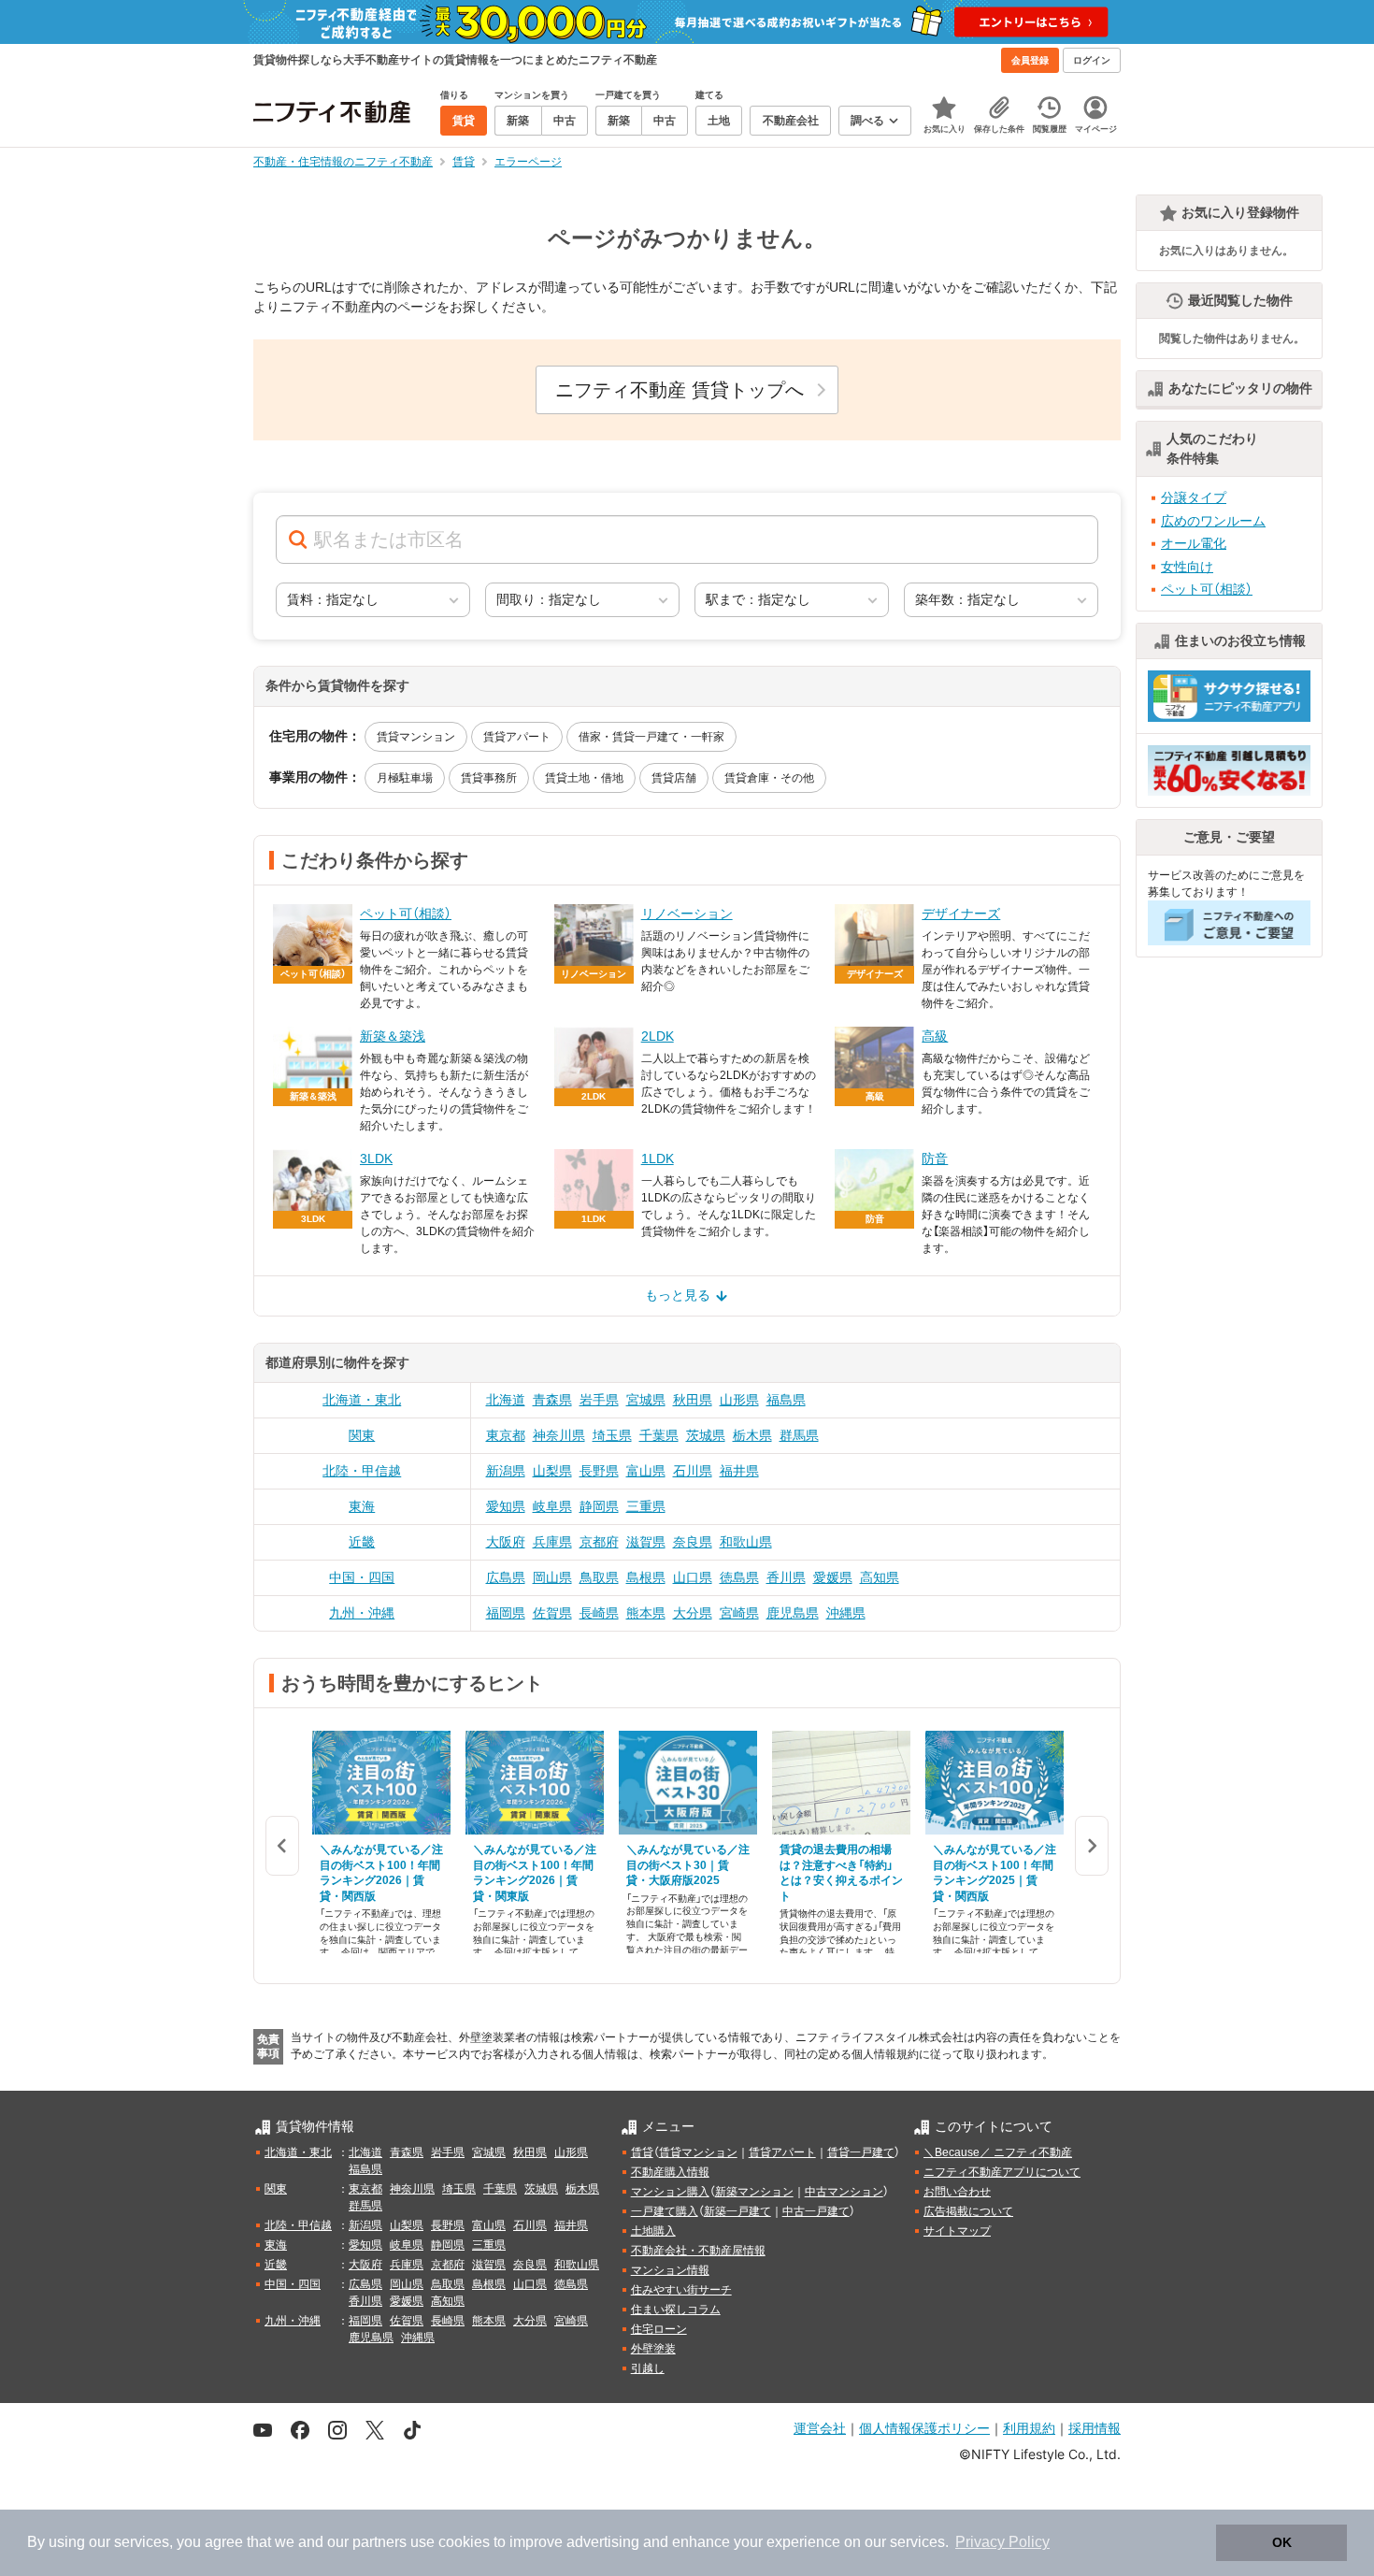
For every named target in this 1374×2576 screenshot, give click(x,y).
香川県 (786, 1577)
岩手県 (599, 1400)
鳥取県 (599, 1577)
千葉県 (659, 1435)
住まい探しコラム (676, 2310)
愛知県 (506, 1506)
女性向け (1187, 567)
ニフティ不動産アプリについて (1002, 2172)
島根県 (646, 1577)
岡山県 (552, 1577)
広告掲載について (968, 2211)
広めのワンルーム (1213, 521)
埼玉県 (612, 1435)
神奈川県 (559, 1435)
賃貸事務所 (489, 778)
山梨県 (552, 1471)
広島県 (506, 1577)
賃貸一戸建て (861, 2152)
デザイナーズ (961, 914)
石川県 (693, 1471)
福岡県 (506, 1613)
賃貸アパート (517, 737)
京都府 (599, 1542)
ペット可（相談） (406, 914)
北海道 (506, 1400)
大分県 (693, 1613)
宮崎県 (739, 1613)
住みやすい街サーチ (681, 2290)
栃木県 (752, 1435)
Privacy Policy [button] (1002, 2542)
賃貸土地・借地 (584, 778)
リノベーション (687, 914)
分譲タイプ (1194, 497)
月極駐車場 (405, 778)
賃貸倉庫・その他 (769, 778)
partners (379, 2542)
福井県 (739, 1471)
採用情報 (1095, 2428)
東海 (362, 1506)
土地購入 (653, 2231)
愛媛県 (833, 1577)
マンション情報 (670, 2270)
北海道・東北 (362, 1400)
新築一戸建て (737, 2211)
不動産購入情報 (670, 2172)
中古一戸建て (816, 2211)
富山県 (646, 1471)
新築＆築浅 (393, 1036)
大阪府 (506, 1542)
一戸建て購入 (665, 2211)
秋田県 (693, 1400)
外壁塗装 (653, 2349)
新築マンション (754, 2192)
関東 (362, 1435)
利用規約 (1029, 2428)
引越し (648, 2368)
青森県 (552, 1400)
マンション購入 (670, 2192)
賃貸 (642, 2152)
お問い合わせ (957, 2192)
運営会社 (820, 2428)
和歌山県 (746, 1542)
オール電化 (1194, 543)
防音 (935, 1158)
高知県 (880, 1577)
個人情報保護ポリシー (924, 2428)
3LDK (376, 1158)
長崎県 (599, 1613)
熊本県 (646, 1613)
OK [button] (1282, 2542)
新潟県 (506, 1471)
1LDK (658, 1158)
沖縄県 (846, 1613)
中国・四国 (362, 1577)
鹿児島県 (793, 1613)
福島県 (786, 1400)
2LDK (658, 1036)
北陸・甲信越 (362, 1471)
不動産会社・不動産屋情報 (698, 2251)
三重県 (646, 1506)
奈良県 (693, 1542)
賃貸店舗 (674, 778)
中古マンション (844, 2192)
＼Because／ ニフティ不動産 (998, 2152)
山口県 (693, 1577)
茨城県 (706, 1435)
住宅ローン (659, 2329)
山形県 (739, 1400)
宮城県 (646, 1400)
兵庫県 (552, 1542)
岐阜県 (552, 1506)
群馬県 (799, 1435)
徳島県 (739, 1577)
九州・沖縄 (362, 1613)
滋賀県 (646, 1542)
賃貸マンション (416, 737)
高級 (935, 1036)
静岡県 (599, 1506)
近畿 (362, 1542)
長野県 (599, 1471)
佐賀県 (552, 1613)
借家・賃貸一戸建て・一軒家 (651, 737)
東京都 (506, 1435)
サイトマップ (957, 2231)
